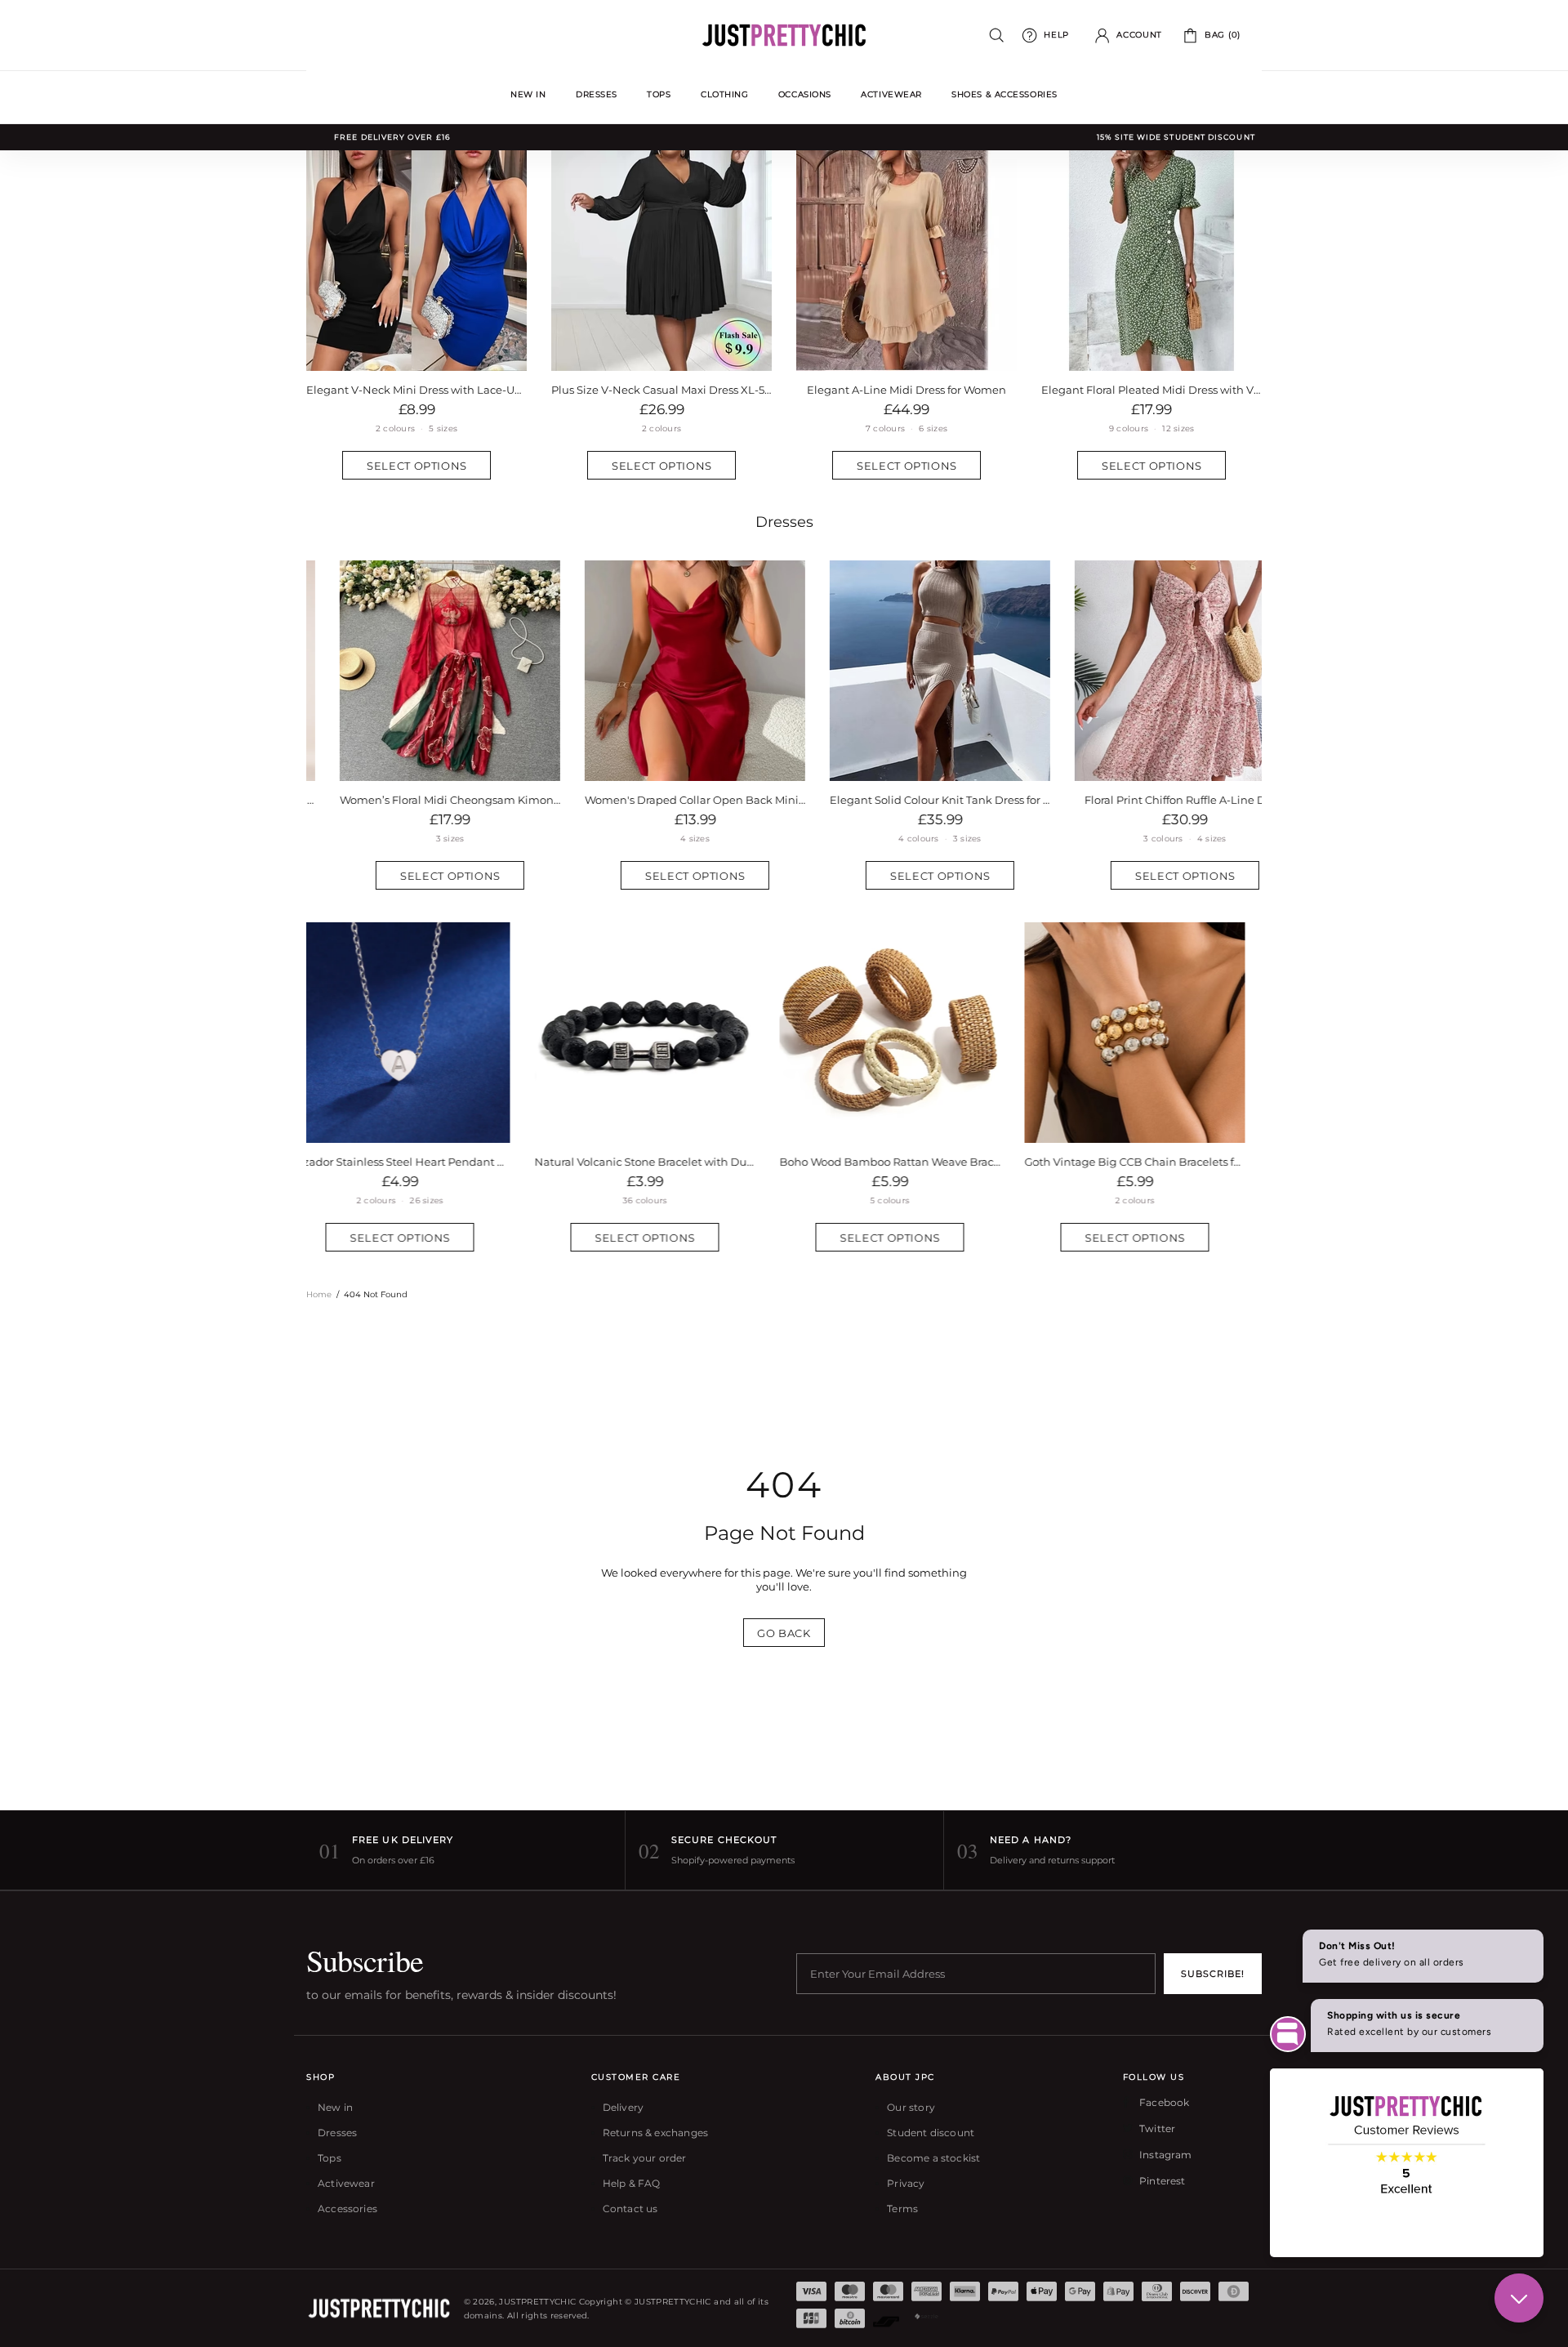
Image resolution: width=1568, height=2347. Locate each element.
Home (319, 1294)
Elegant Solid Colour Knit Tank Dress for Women (906, 800)
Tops (330, 2158)
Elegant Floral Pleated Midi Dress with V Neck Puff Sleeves (1151, 390)
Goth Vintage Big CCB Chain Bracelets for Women (906, 1162)
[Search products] (997, 36)
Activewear (346, 2183)
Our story (911, 2107)
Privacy (906, 2183)
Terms (902, 2209)
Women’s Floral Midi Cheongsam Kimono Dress (416, 800)
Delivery (623, 2107)
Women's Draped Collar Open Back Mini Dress (661, 800)
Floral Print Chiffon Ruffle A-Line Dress (1152, 800)
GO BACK (784, 1633)
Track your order (645, 2158)
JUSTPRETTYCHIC (784, 35)
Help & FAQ (632, 2183)
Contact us (630, 2209)
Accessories (347, 2209)
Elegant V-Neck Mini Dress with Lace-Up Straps (416, 390)
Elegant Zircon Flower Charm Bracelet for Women (1151, 1162)
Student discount (931, 2133)
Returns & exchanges (655, 2133)
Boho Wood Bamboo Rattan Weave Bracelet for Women (661, 1162)
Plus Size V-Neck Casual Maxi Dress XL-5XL (661, 390)
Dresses (784, 522)
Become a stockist (933, 2158)
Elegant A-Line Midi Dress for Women (906, 390)
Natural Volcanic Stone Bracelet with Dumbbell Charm (416, 1162)
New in (335, 2107)
